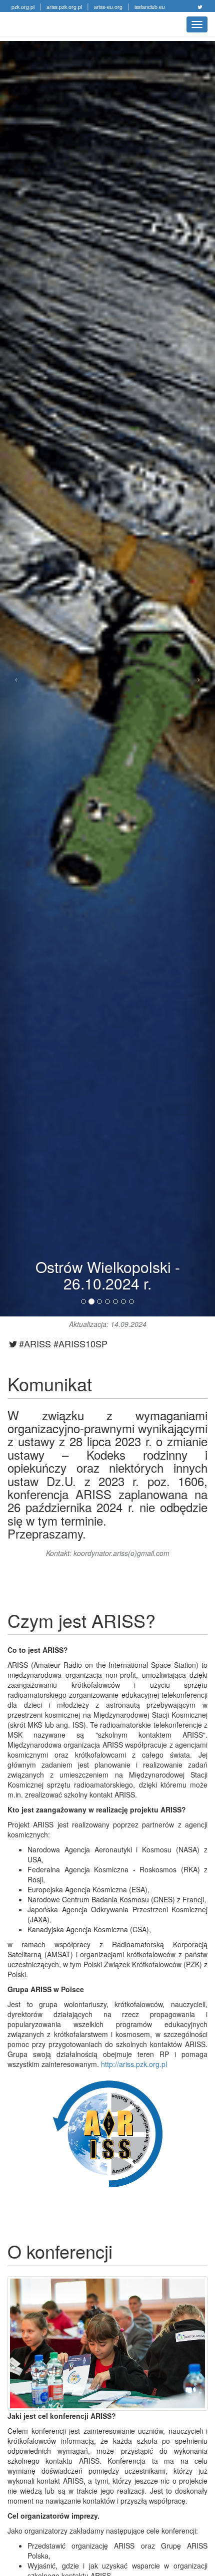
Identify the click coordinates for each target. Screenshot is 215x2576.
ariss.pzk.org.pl (64, 7)
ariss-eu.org (108, 7)
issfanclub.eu (150, 7)
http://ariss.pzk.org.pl (134, 2064)
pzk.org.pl (23, 7)
